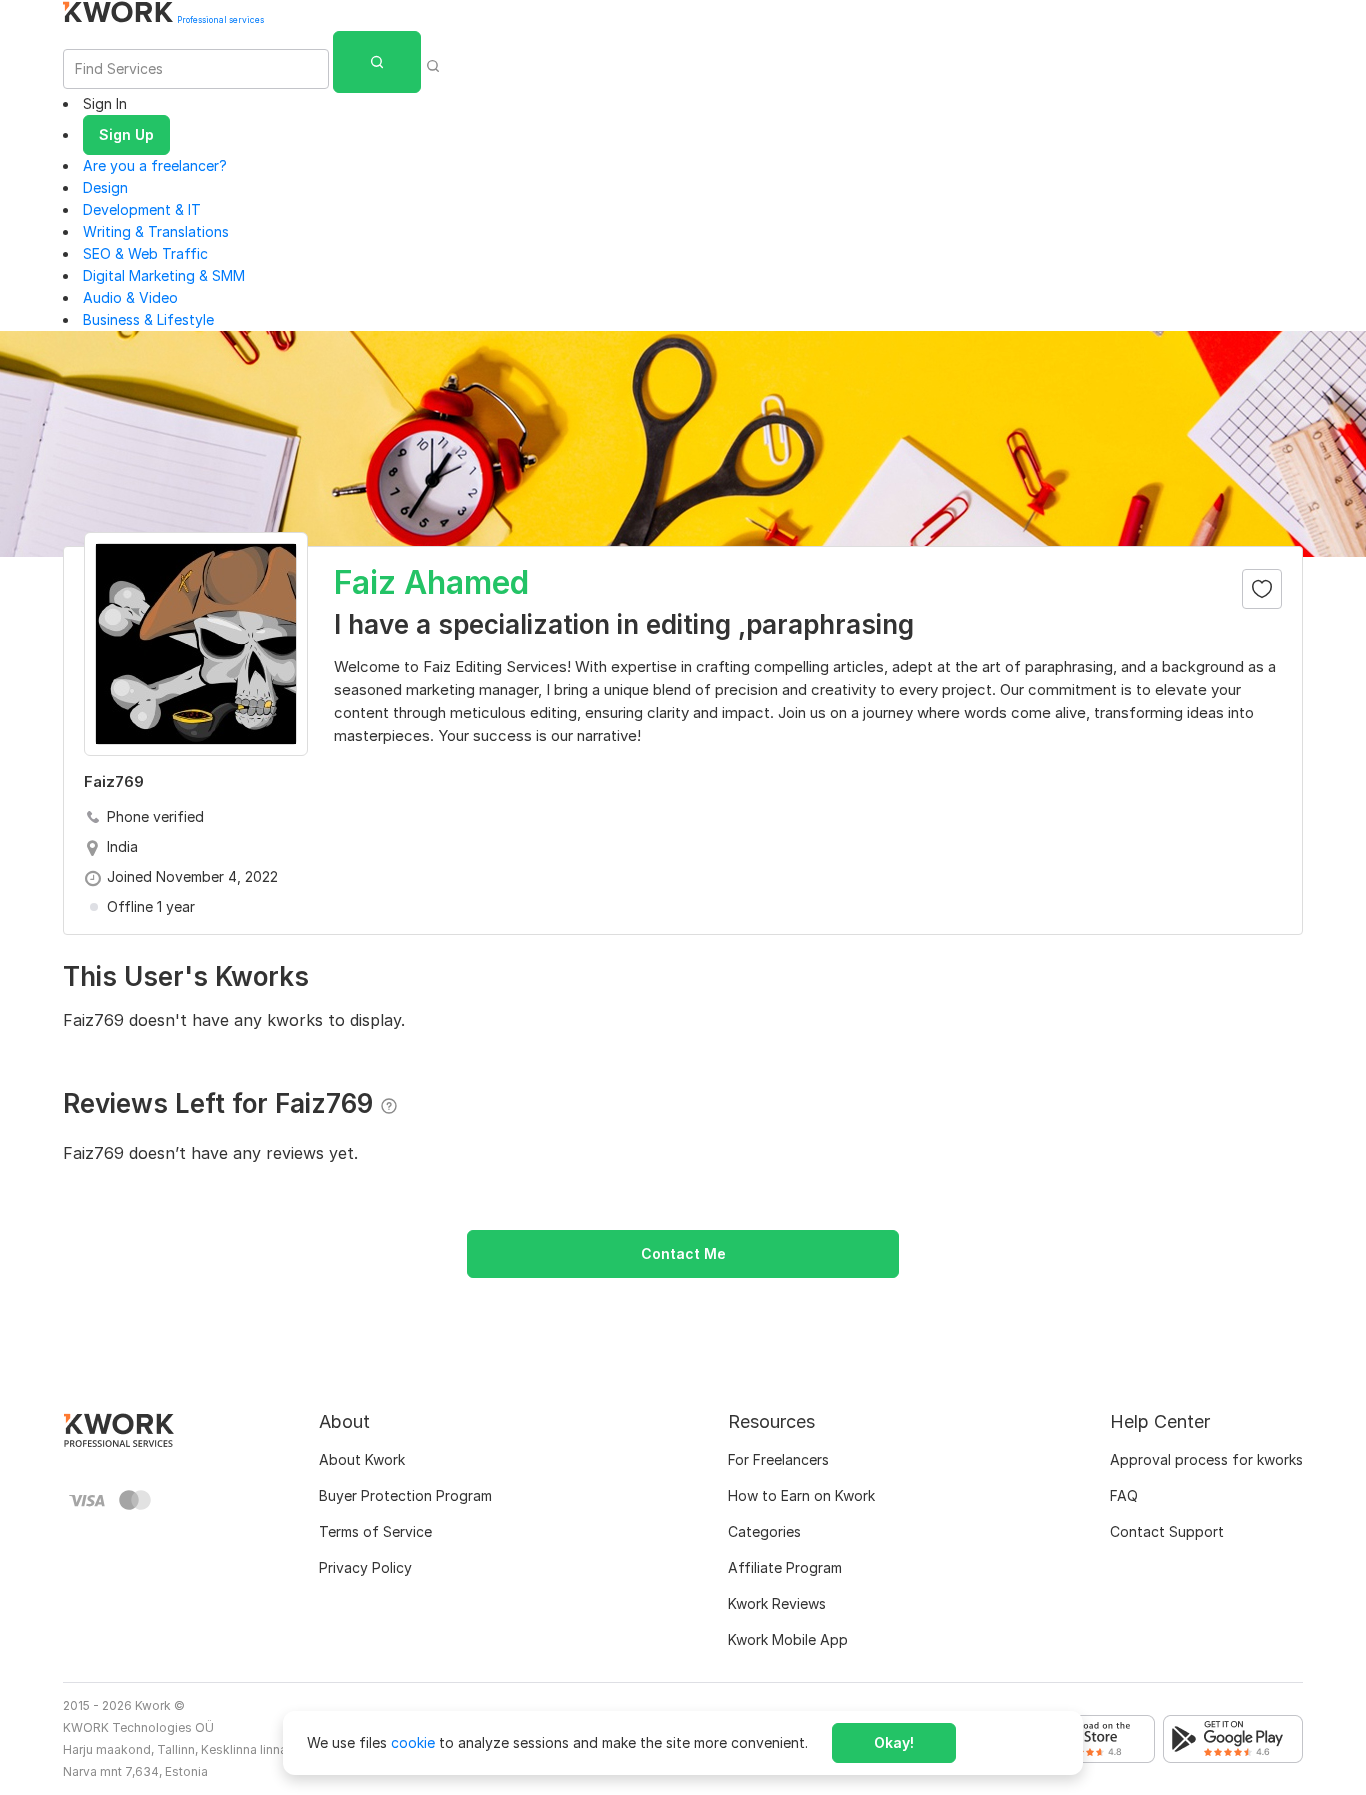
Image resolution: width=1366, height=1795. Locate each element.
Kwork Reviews (777, 1603)
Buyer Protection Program (405, 1495)
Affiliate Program (785, 1567)
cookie (413, 1742)
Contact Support (1167, 1531)
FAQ (1124, 1495)
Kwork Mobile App (788, 1639)
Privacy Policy (365, 1567)
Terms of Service (375, 1531)
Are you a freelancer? (155, 165)
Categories (764, 1531)
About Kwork (362, 1459)
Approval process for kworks (1206, 1459)
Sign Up (126, 134)
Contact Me (683, 1253)
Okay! (894, 1742)
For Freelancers (778, 1459)
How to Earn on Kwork (801, 1495)
